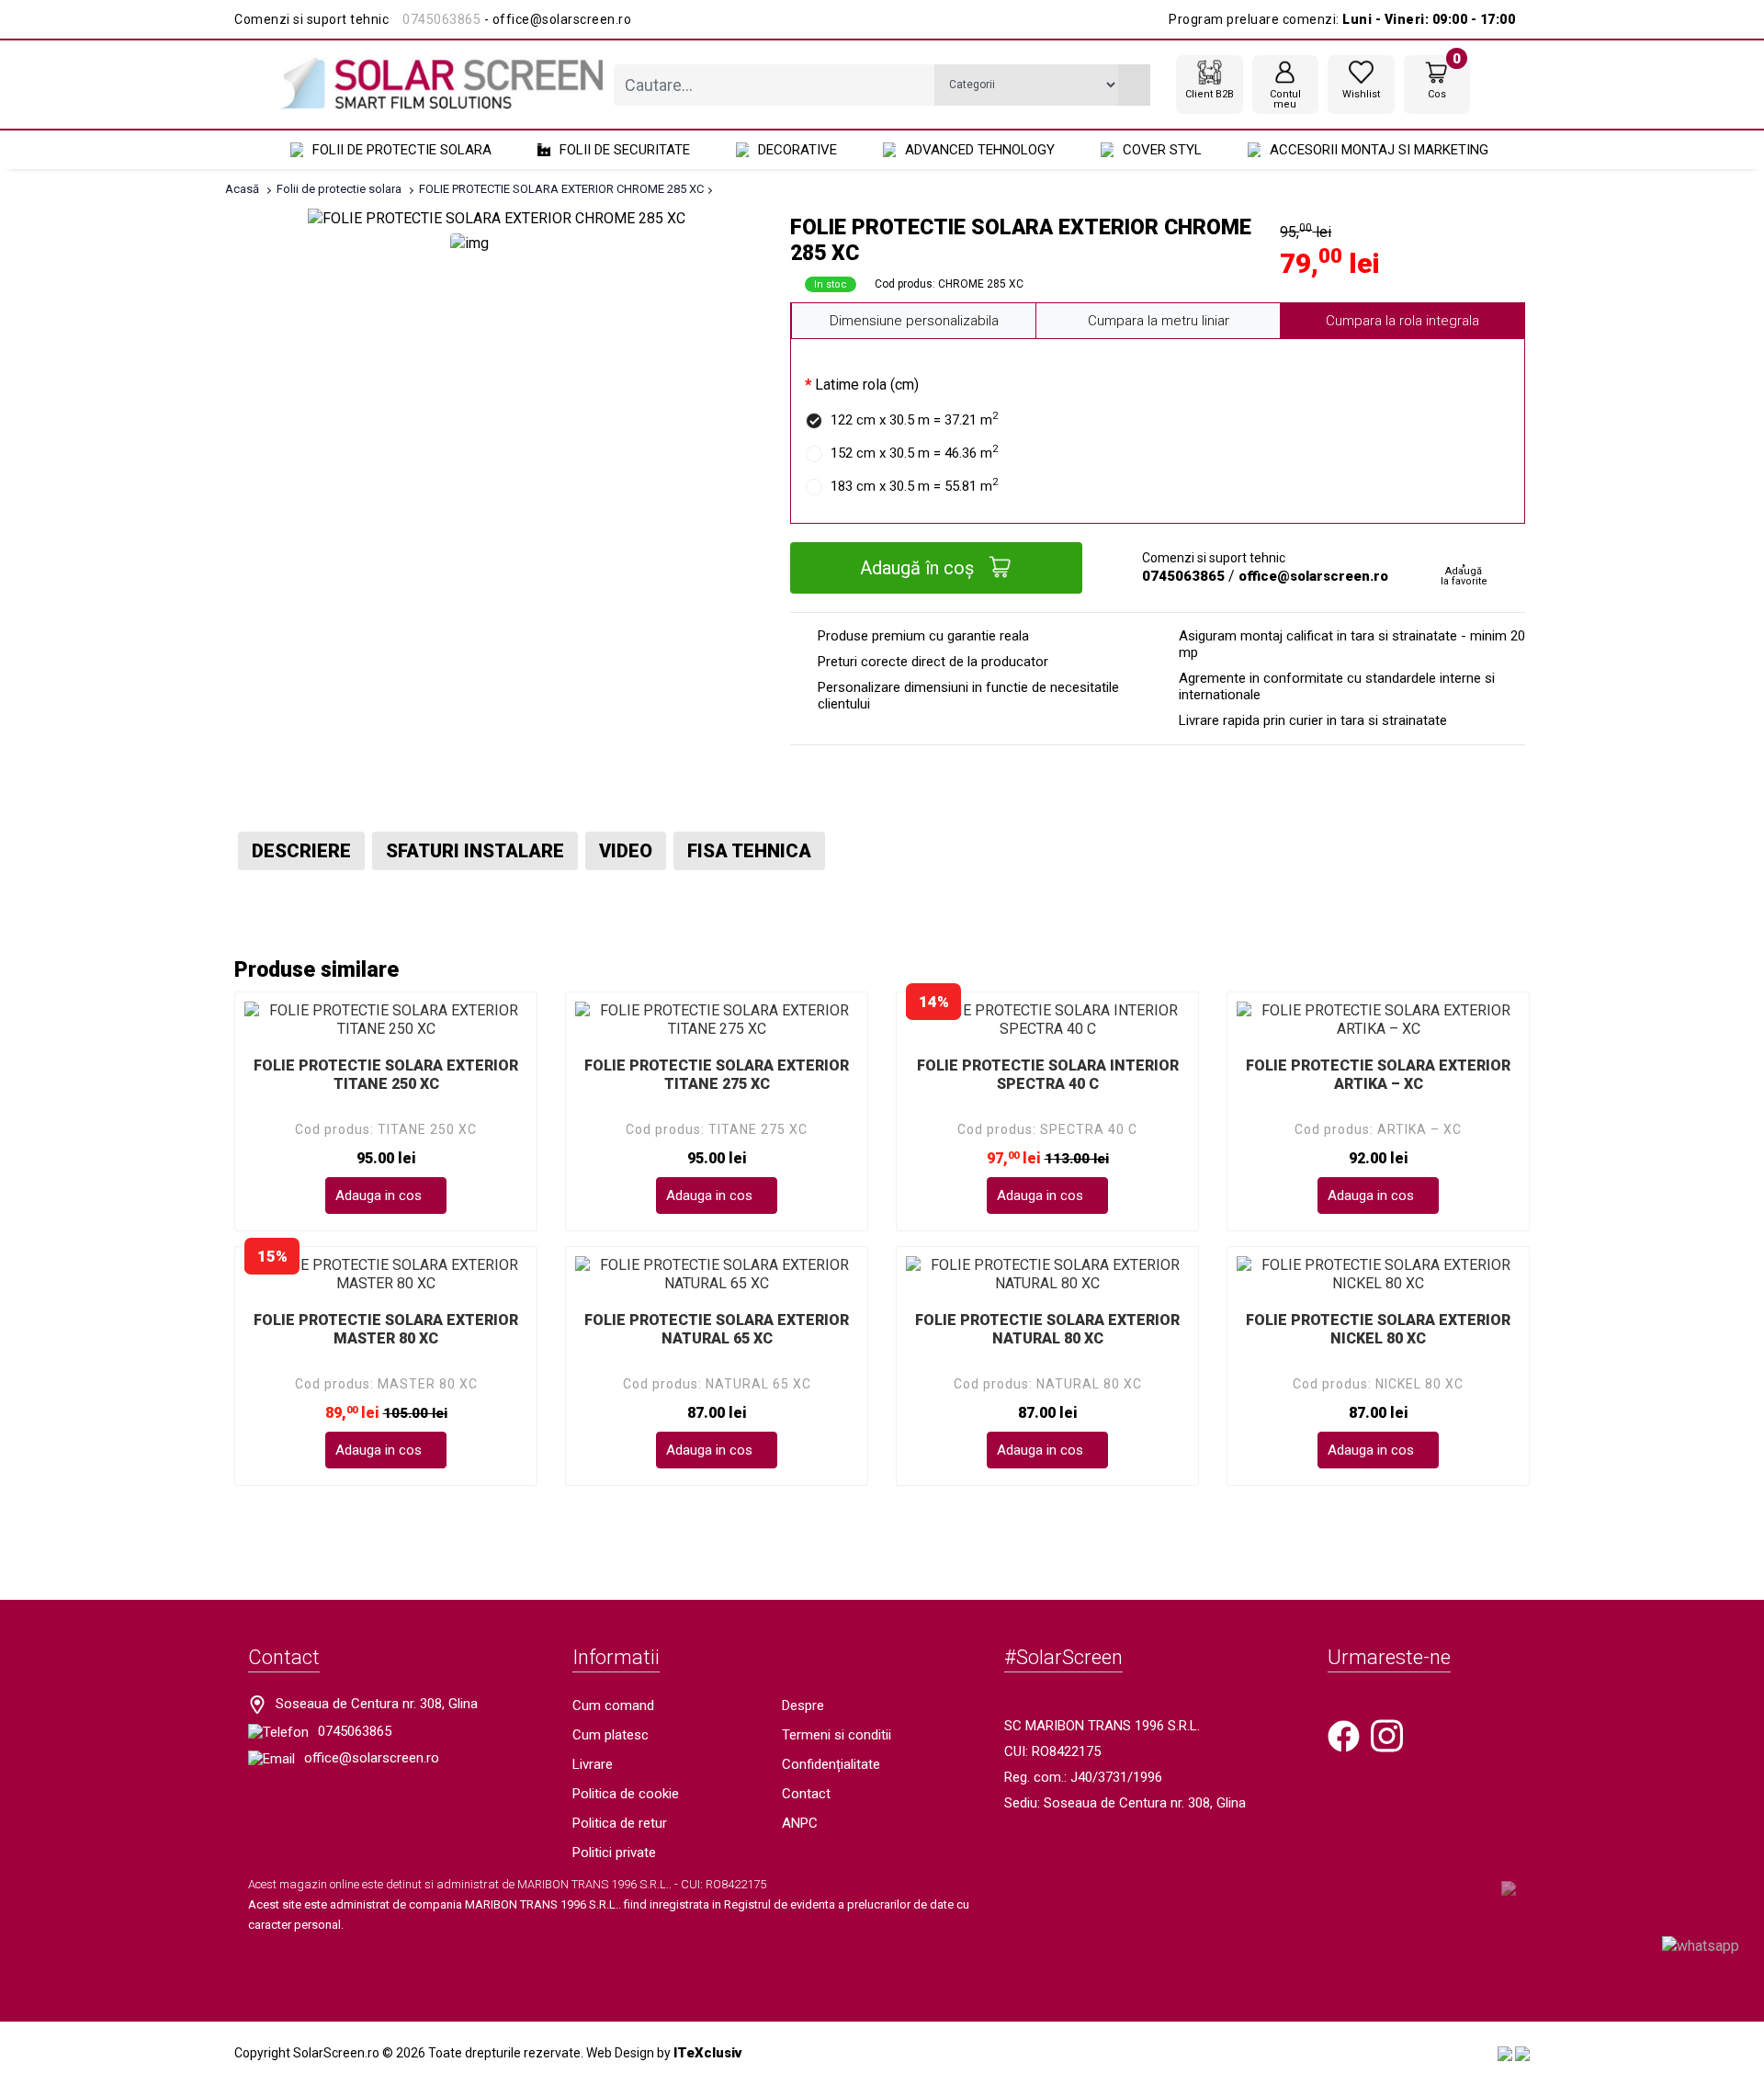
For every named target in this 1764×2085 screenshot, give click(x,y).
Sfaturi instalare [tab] (475, 851)
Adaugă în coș (919, 568)
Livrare (593, 1764)
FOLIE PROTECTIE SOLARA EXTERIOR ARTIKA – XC (1378, 1075)
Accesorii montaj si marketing (1379, 150)
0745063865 (441, 19)
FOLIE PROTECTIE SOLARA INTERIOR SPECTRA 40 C (1048, 1075)
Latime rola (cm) (867, 385)
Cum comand (613, 1705)
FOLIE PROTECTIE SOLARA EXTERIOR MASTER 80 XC (386, 1329)
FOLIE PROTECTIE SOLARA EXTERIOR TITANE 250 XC (386, 1075)
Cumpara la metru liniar (1159, 321)
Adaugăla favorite (1464, 576)
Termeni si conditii (837, 1735)
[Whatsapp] (1701, 1945)
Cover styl (1162, 150)
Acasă (242, 189)
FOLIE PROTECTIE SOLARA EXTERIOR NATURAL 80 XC (1047, 1329)
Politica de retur (620, 1823)
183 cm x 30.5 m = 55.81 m (914, 485)
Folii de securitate (625, 150)
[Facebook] (1344, 1735)
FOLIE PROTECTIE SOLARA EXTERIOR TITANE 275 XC (717, 1075)
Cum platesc (611, 1735)
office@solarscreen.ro (1313, 576)
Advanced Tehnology (980, 150)
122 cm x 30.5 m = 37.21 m (914, 419)
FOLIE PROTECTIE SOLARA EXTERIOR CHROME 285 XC (561, 189)
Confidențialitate (831, 1764)
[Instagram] (1387, 1735)
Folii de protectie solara (402, 150)
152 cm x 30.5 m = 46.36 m (914, 452)
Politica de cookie (626, 1794)
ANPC (800, 1823)
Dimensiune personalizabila (914, 321)
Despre (803, 1705)
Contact (806, 1794)
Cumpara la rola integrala (1402, 321)
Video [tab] (626, 851)
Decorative (797, 150)
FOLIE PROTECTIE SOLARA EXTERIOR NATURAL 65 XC (717, 1329)
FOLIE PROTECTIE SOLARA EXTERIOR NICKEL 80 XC (1378, 1329)
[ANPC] (1505, 2053)
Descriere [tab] (301, 851)
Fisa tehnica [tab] (749, 851)
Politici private (614, 1853)
